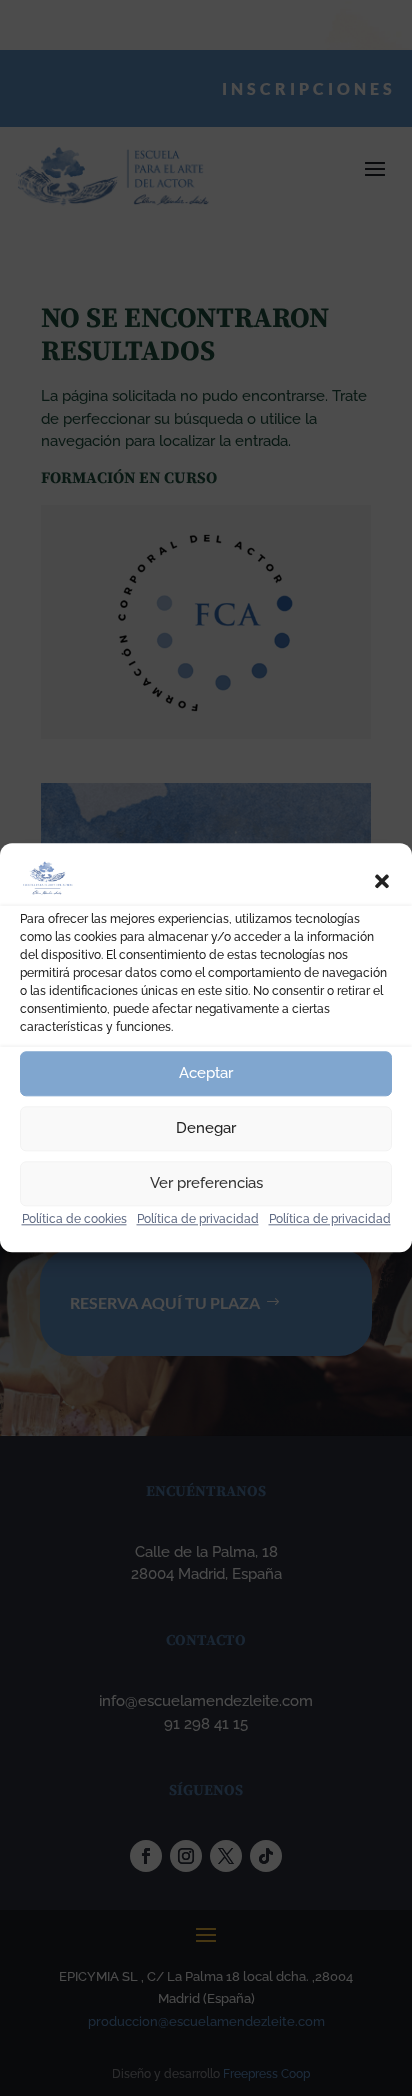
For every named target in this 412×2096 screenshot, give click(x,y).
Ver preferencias (206, 1183)
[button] (382, 882)
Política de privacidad (198, 1219)
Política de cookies (74, 1219)
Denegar (206, 1128)
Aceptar (206, 1073)
